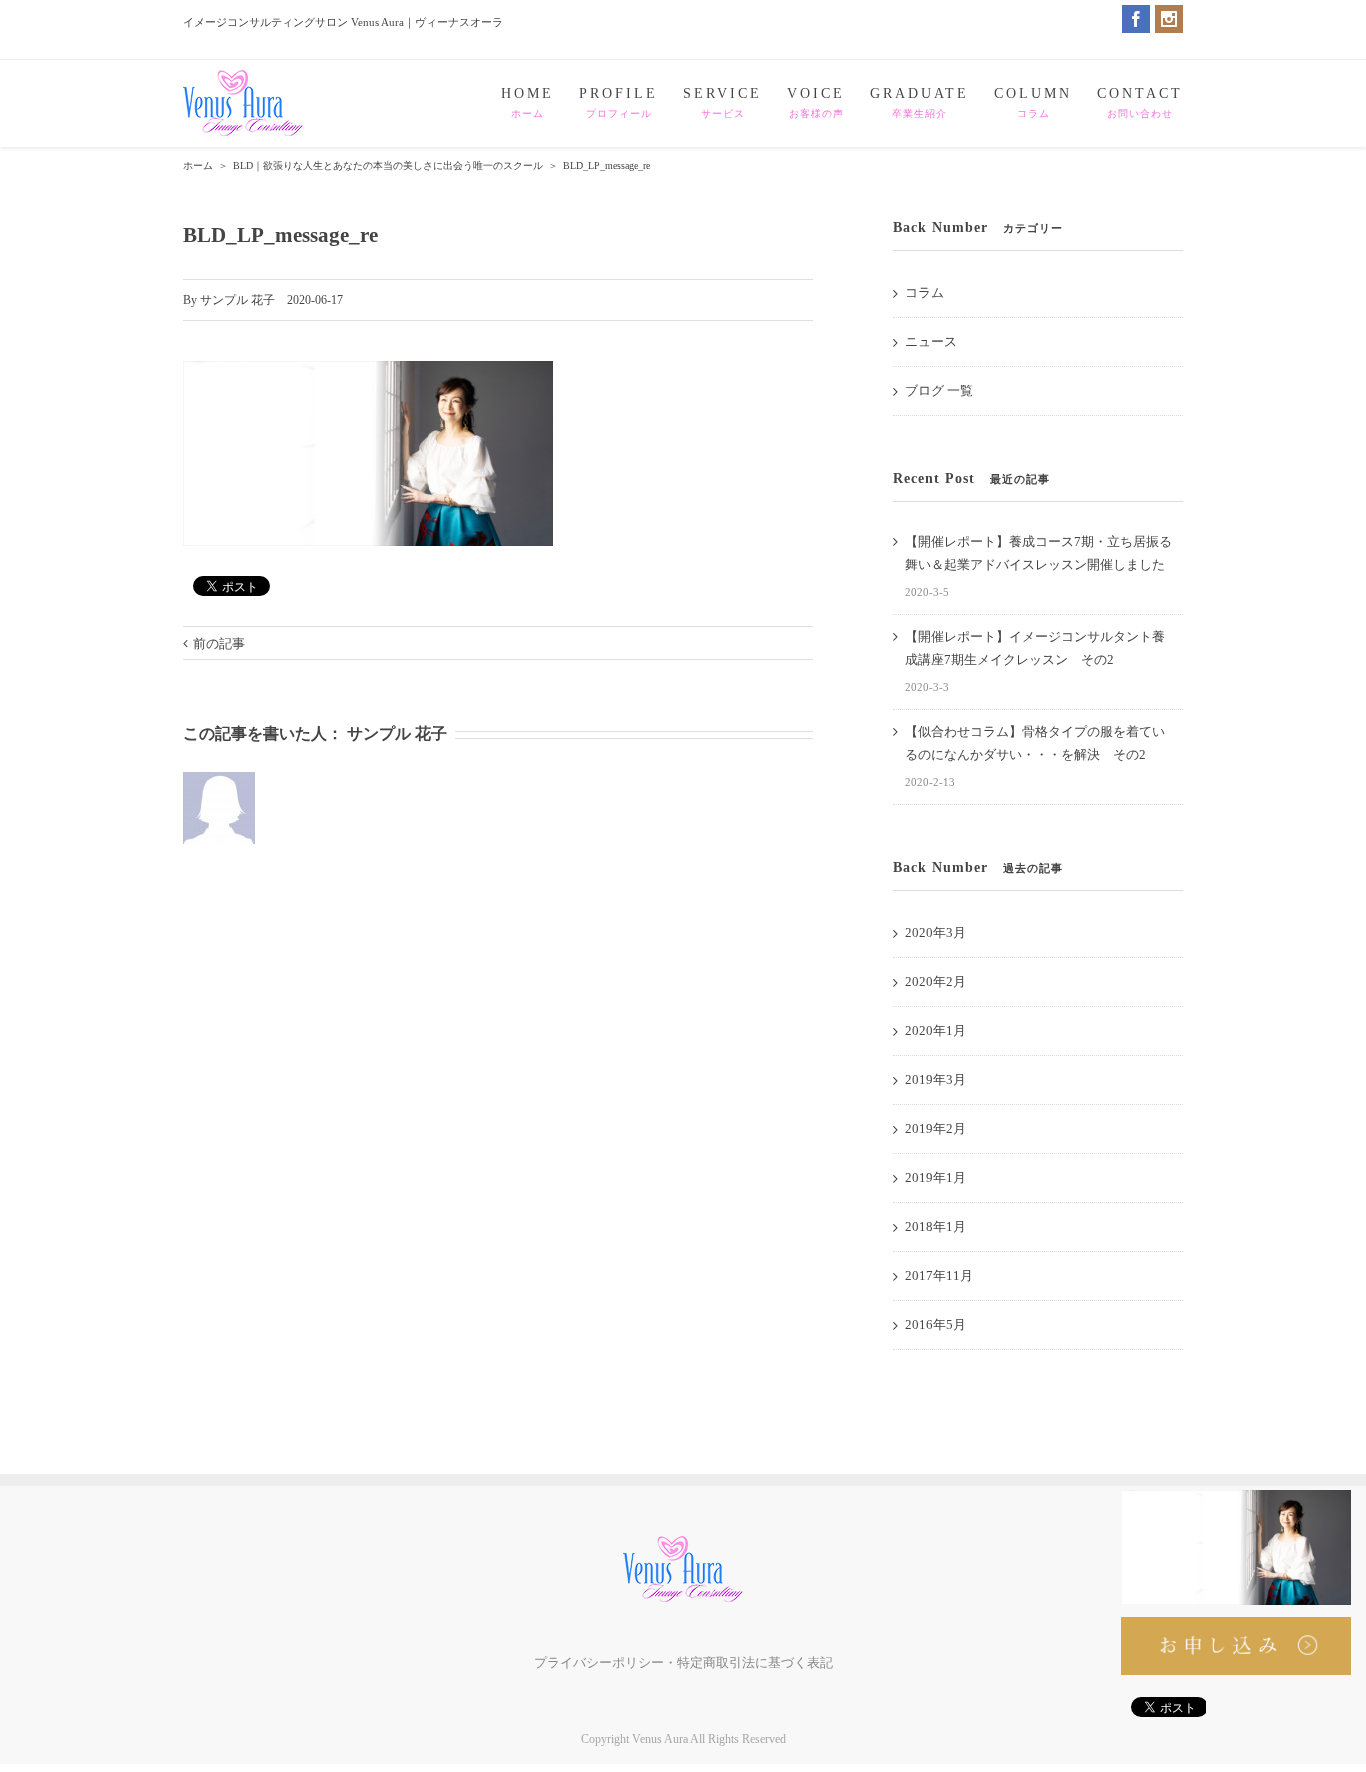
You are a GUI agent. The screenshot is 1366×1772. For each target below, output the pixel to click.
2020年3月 (935, 932)
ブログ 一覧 (939, 390)
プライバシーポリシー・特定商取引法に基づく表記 (683, 1662)
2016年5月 (935, 1324)
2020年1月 (935, 1030)
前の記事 (219, 643)
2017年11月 (939, 1275)
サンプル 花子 (237, 300)
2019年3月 (935, 1079)
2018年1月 (935, 1226)
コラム (924, 292)
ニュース (931, 341)
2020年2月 (935, 981)
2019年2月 (935, 1128)
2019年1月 (935, 1177)
